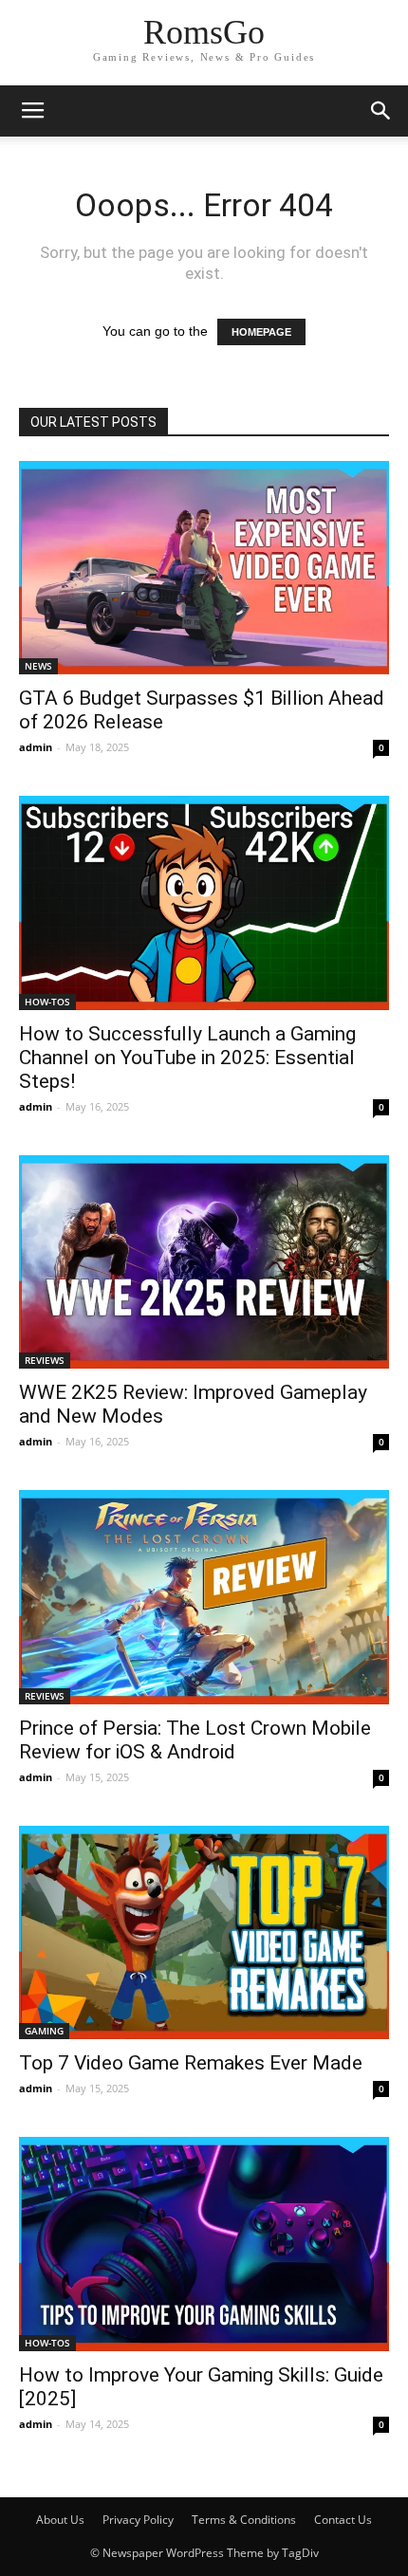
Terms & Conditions (244, 2520)
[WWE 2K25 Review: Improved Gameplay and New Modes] (204, 1262)
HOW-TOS (47, 1002)
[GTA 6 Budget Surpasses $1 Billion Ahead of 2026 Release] (204, 568)
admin (36, 747)
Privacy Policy (138, 2520)
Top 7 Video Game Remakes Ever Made (191, 2063)
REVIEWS (45, 1360)
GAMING (44, 2031)
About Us (60, 2520)
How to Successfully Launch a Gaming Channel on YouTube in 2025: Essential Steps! (187, 1058)
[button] (381, 111)
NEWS (38, 666)
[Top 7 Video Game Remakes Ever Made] (204, 1932)
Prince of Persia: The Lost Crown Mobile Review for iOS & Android (195, 1740)
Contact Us (343, 2520)
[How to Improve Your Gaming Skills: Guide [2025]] (204, 2244)
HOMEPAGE (261, 332)
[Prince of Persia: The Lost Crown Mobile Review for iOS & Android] (204, 1597)
